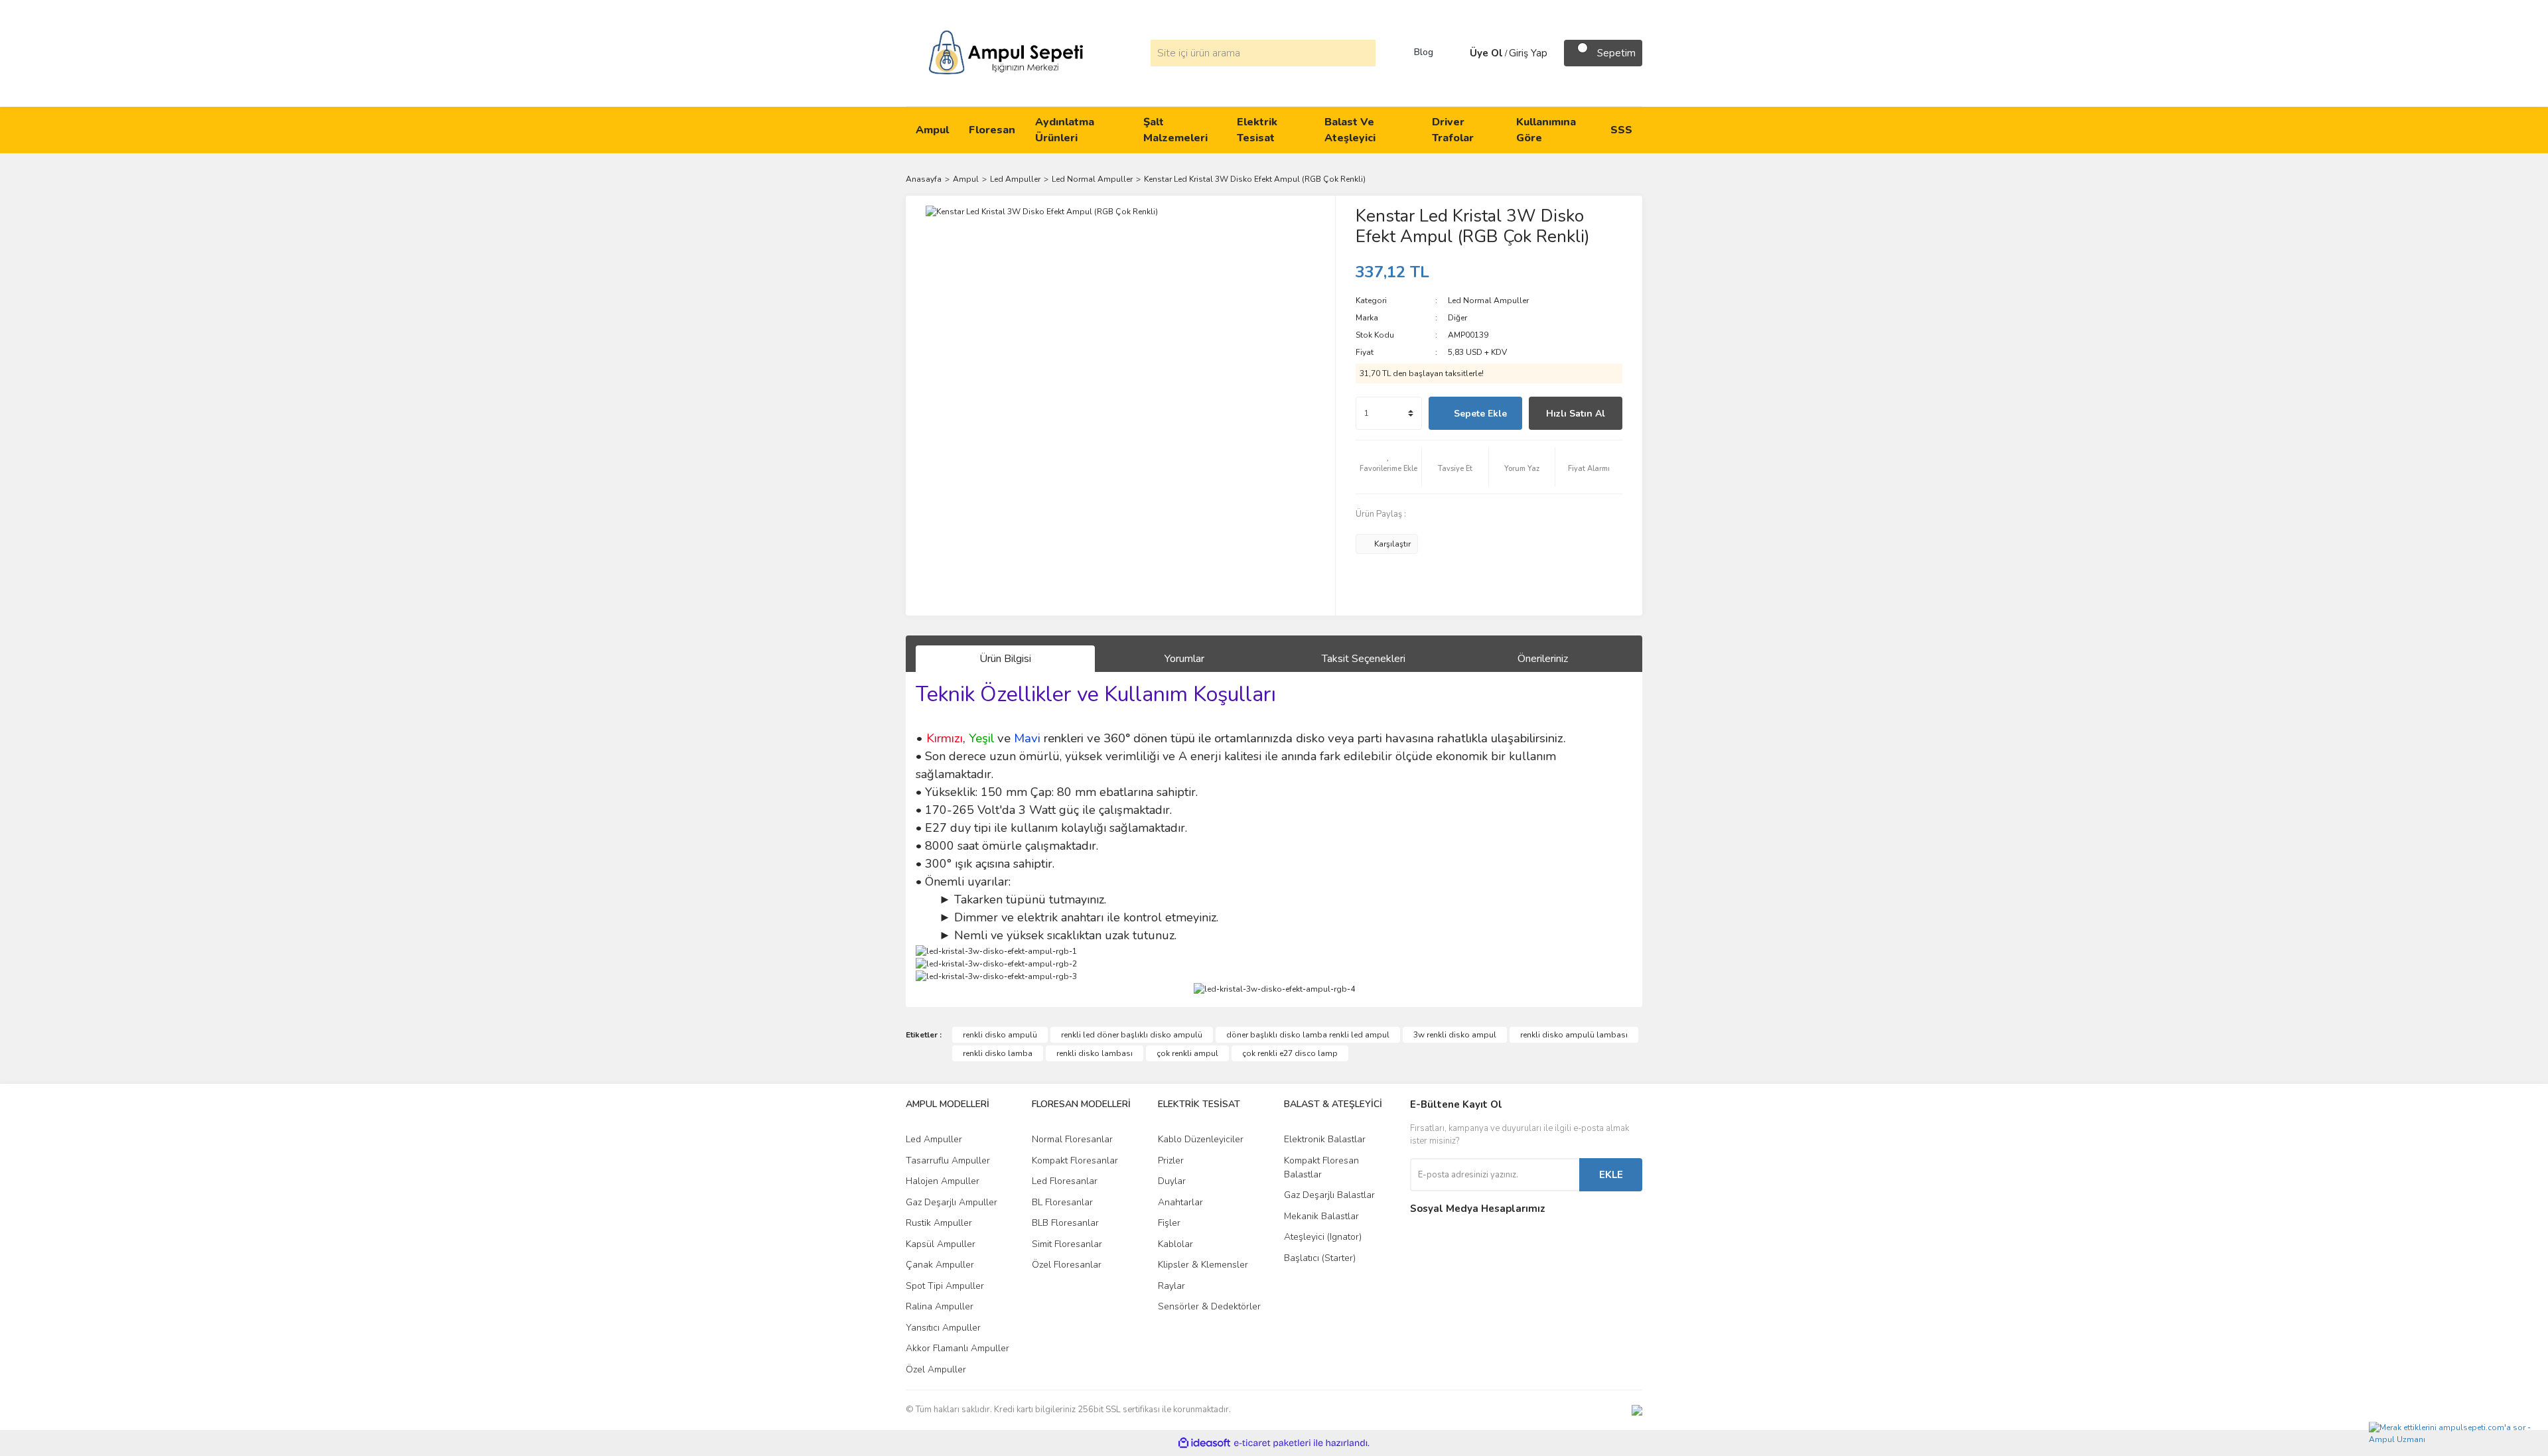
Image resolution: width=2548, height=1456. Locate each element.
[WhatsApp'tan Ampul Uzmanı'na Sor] (2455, 1436)
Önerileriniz (1543, 659)
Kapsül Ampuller (941, 1244)
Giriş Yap (1528, 53)
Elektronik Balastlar (1325, 1139)
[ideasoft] (1204, 1443)
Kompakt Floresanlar (1075, 1160)
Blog (1424, 52)
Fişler (1169, 1223)
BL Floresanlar (1062, 1202)
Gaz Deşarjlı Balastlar (1329, 1195)
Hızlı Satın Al (1576, 414)
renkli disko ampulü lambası (1574, 1035)
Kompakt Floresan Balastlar (1321, 1167)
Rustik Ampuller (939, 1223)
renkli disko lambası (1095, 1053)
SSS (1621, 130)
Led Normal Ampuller (1488, 300)
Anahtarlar (1180, 1202)
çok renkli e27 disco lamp (1290, 1053)
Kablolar (1175, 1244)
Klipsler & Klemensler (1203, 1265)
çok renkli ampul (1187, 1053)
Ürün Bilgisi (1005, 659)
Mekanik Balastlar (1321, 1216)
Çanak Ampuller (940, 1265)
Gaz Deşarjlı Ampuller (952, 1202)
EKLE (1611, 1175)
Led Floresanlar (1065, 1181)
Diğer (1457, 318)
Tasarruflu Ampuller (948, 1160)
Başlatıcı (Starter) (1320, 1258)
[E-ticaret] (1272, 1443)
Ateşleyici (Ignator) (1323, 1237)
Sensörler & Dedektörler (1209, 1306)
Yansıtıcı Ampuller (943, 1328)
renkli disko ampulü (1000, 1035)
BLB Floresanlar (1065, 1223)
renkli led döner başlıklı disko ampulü (1132, 1035)
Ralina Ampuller (940, 1306)
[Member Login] (1456, 53)
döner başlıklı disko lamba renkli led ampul (1308, 1035)
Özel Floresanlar (1067, 1265)
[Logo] (1006, 52)
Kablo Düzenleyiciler (1201, 1139)
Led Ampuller (934, 1139)
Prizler (1171, 1160)
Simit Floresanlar (1067, 1244)
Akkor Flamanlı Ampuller (957, 1348)
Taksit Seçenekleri (1364, 659)
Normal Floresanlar (1072, 1139)
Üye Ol (1486, 53)
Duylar (1172, 1181)
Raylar (1171, 1286)
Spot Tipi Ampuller (945, 1286)
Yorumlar (1184, 659)
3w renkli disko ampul (1455, 1035)
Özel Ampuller (936, 1369)
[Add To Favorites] (1389, 467)
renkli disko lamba (998, 1053)
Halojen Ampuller (943, 1181)
